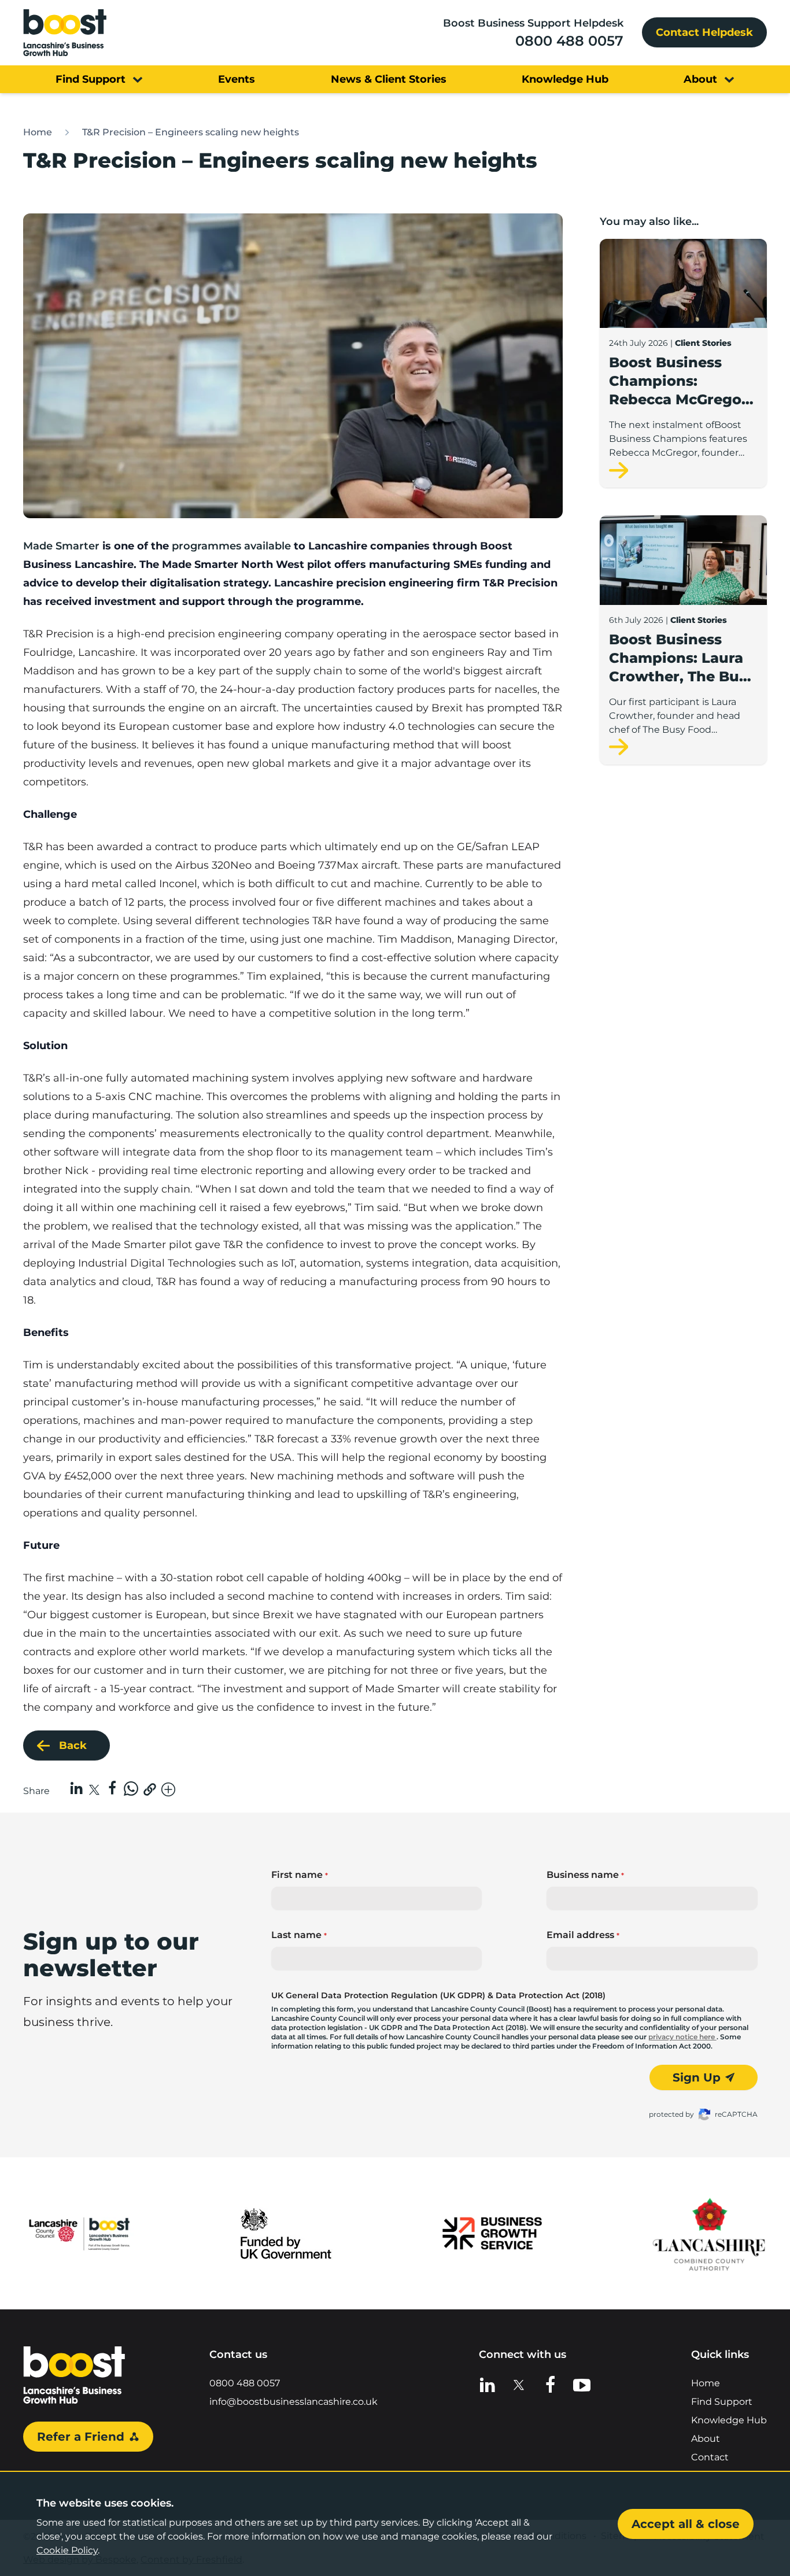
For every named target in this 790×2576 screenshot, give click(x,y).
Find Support (722, 2402)
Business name (585, 1875)
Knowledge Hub (729, 2420)
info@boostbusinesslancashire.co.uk (294, 2402)
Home (38, 132)
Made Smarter (61, 546)
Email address (583, 1935)
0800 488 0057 (569, 41)
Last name (299, 1935)
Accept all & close (686, 2524)
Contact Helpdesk (704, 32)
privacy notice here (682, 2037)
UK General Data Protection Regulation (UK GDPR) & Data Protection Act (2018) (438, 1995)
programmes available (231, 546)
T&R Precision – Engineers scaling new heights (191, 132)
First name (300, 1875)
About (706, 2439)
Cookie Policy (67, 2550)
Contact (710, 2457)
